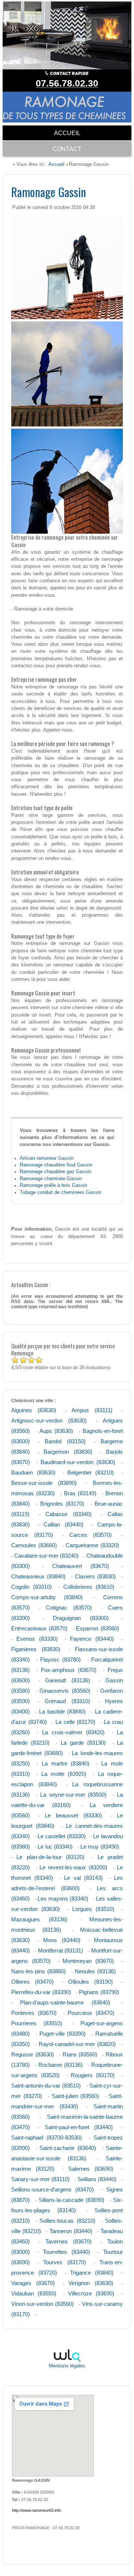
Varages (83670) (33, 2283)
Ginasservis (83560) (65, 1691)
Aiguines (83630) (34, 1410)
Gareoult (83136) (68, 1680)
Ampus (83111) (92, 1410)
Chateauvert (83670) (81, 1566)
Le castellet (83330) (62, 1836)
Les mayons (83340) (63, 1899)
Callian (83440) (63, 1524)
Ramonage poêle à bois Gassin (53, 1185)
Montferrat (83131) (61, 1950)
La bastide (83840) (62, 1711)
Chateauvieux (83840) (38, 1576)
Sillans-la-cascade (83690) (71, 2200)
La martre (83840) (66, 1763)
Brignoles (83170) (62, 1504)
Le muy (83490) (100, 1847)
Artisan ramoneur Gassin (47, 1158)
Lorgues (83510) (93, 1909)
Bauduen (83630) (33, 1472)
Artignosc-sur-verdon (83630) (49, 1420)
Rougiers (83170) (93, 2075)
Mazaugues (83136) (39, 1919)
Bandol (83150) (65, 1441)
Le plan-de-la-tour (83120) (50, 1857)
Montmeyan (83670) (88, 1961)
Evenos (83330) (37, 1639)
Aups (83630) (56, 1431)
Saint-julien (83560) (76, 2096)
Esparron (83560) (98, 1628)
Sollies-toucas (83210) (67, 2221)
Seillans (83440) (97, 2179)
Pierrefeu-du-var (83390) (41, 1992)
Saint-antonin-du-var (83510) (46, 2086)
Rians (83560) (80, 2054)
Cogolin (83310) (31, 1587)
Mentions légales (67, 2366)
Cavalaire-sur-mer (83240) (46, 1556)
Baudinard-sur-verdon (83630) (78, 1462)
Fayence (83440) (92, 1639)
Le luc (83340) (55, 1847)
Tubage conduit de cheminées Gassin (60, 1192)
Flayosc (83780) (61, 1659)
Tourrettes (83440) (66, 2252)
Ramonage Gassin (49, 192)
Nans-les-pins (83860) (39, 1971)
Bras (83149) (80, 1493)
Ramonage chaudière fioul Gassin (56, 1165)
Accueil (56, 164)
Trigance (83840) (92, 2273)
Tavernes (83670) (69, 2241)
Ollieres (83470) (32, 1982)
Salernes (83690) (91, 2169)
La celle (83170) (75, 1722)
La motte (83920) (64, 1774)
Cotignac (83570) (69, 1608)
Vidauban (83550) (34, 2293)
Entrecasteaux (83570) (39, 1628)
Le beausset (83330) (73, 1815)
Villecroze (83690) (91, 2293)
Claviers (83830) (95, 1576)
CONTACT (67, 149)
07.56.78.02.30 (67, 83)
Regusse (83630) (32, 2054)
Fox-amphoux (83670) (69, 1670)
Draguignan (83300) (81, 1618)
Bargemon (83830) (68, 1452)
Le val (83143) (83, 1878)
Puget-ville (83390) (63, 2034)
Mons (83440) (62, 1940)
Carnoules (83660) (34, 1545)
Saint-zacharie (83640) (68, 2148)
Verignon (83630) (91, 2283)
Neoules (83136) (95, 1971)
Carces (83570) (90, 1535)
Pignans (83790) (99, 1992)
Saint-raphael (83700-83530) (47, 2138)
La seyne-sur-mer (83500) (74, 1795)
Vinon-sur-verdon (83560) (42, 2304)
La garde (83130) (83, 1743)
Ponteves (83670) (34, 2013)
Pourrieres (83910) (37, 2023)
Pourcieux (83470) (91, 2013)
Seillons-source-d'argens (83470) (52, 2189)
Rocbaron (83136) (60, 2065)
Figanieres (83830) (36, 1649)
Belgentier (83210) (91, 1472)
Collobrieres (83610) (89, 1587)
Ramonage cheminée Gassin (51, 1179)
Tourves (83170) (64, 2262)
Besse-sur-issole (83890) (44, 1483)
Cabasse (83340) (68, 1514)
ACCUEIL (67, 133)
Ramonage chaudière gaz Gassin (55, 1171)
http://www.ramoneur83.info (36, 2510)
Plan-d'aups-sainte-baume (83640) (65, 2002)
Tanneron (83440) (71, 2231)
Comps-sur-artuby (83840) (47, 1597)
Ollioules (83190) (90, 1982)
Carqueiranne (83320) (92, 1545)
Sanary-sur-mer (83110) (40, 2179)
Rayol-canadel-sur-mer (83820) (77, 2044)
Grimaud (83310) (67, 1701)
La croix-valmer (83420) (74, 1732)
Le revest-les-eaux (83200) (73, 1867)
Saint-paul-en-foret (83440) (79, 2127)
